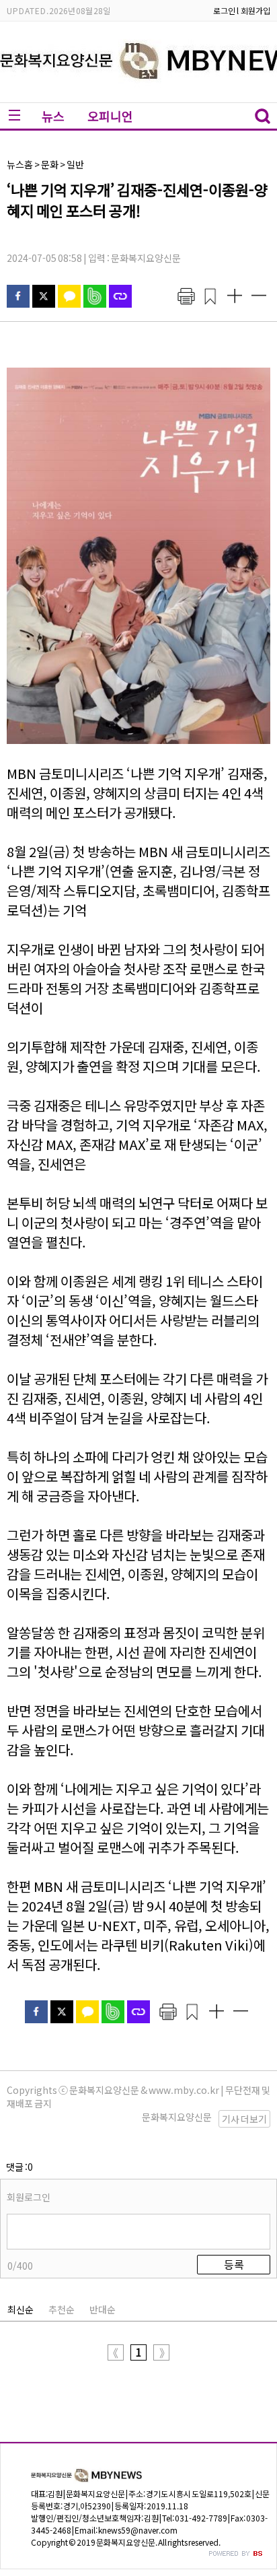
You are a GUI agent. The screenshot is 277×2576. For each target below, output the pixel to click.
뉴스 (53, 116)
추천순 (62, 2309)
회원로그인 (29, 2197)
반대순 (103, 2309)
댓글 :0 (19, 2167)
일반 (75, 164)
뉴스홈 (20, 164)
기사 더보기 (244, 2119)
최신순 (21, 2309)
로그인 (224, 10)
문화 (50, 164)
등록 (234, 2264)
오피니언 (110, 116)
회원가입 (255, 10)
